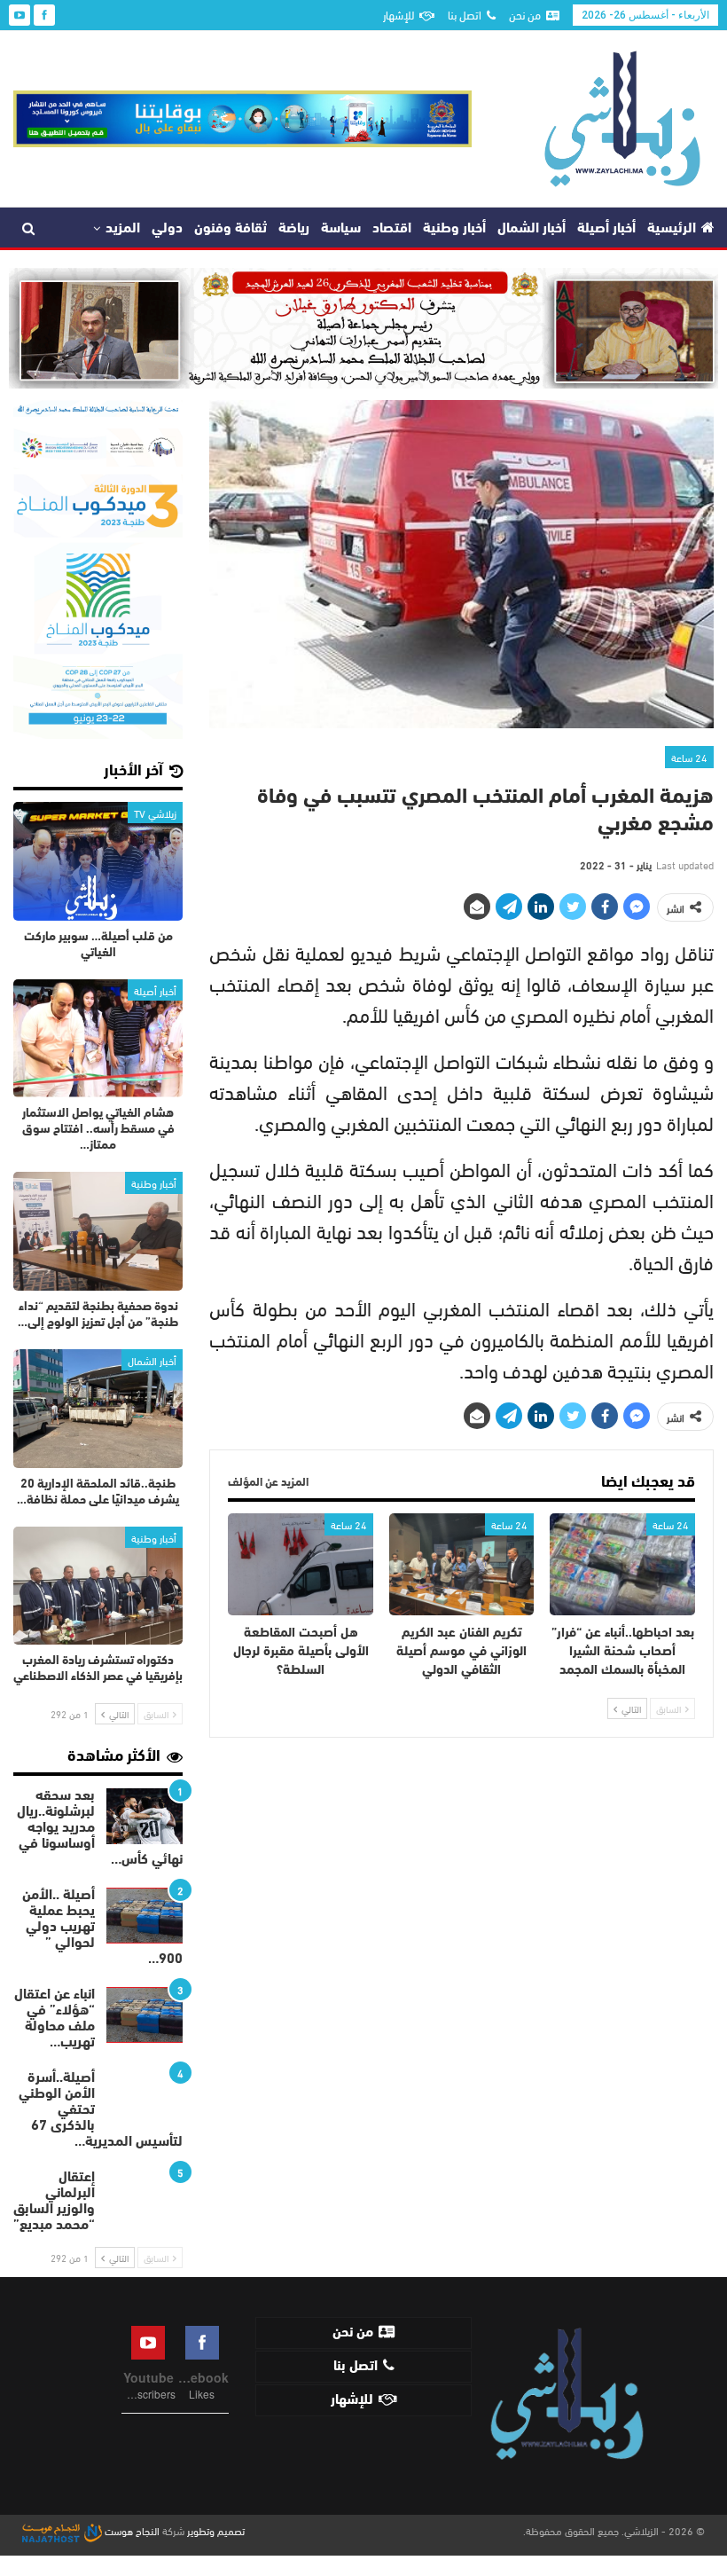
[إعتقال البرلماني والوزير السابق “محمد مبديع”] (145, 2198)
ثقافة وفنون (231, 229)
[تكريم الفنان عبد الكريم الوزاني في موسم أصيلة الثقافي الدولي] (462, 1564)
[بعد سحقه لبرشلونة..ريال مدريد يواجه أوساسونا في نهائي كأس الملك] (145, 1817)
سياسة (341, 229)
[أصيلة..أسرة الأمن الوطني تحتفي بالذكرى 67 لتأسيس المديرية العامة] (145, 2099)
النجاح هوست (131, 2530)
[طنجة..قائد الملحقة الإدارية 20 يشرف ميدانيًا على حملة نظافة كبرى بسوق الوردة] (98, 1409)
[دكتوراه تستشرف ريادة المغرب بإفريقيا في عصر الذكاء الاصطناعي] (98, 1586)
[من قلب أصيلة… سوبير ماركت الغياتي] (98, 861)
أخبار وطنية (454, 229)
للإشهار (399, 14)
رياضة (294, 229)
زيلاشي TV (155, 813)
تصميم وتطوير (216, 2530)
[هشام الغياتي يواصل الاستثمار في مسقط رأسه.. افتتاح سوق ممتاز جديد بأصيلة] (98, 1039)
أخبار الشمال (532, 229)
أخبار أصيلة (606, 229)
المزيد (123, 229)
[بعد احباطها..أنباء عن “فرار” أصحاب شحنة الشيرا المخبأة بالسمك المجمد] (622, 1564)
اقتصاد (392, 229)
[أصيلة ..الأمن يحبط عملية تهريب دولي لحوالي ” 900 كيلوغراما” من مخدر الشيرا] (145, 1916)
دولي (167, 229)
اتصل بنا (465, 14)
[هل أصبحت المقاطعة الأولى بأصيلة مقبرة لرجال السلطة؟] (301, 1564)
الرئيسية (672, 229)
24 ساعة (689, 757)
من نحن (525, 14)
